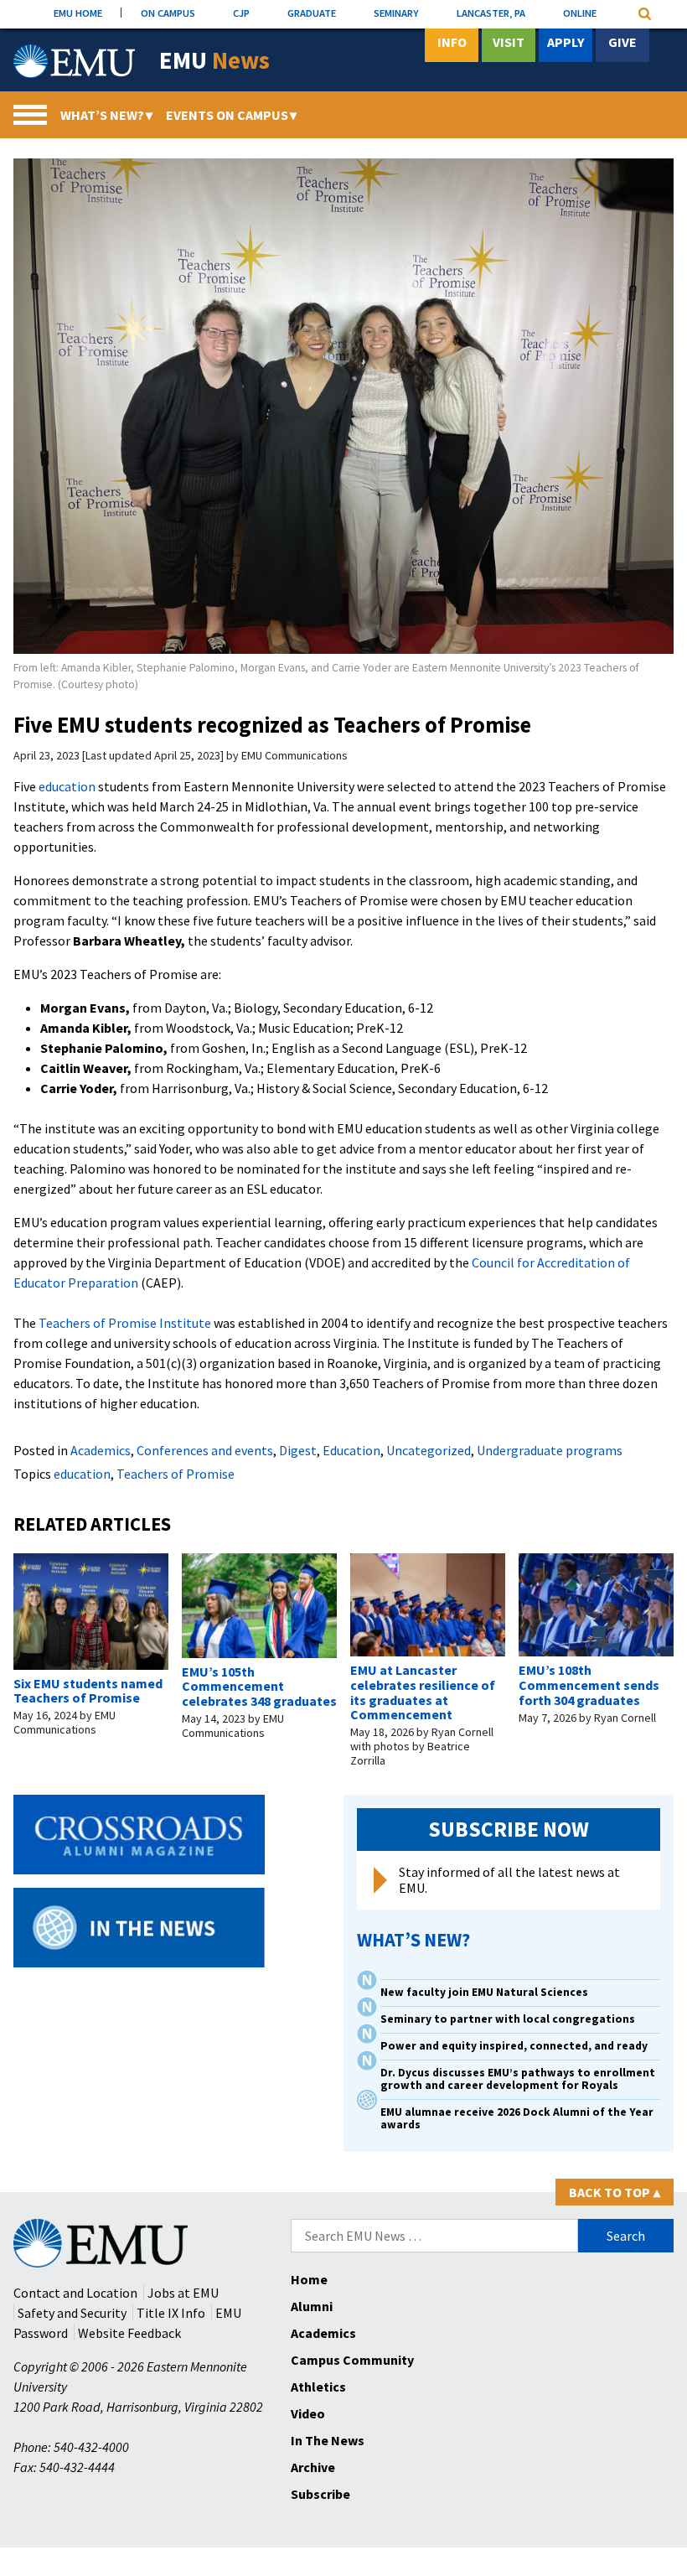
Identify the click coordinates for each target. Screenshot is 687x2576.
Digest (298, 1450)
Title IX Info (171, 2313)
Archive (313, 2467)
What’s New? (106, 115)
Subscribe (320, 2494)
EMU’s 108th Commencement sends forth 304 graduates (589, 1685)
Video (308, 2413)
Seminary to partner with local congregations (508, 2019)
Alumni (312, 2306)
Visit (509, 42)
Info (452, 42)
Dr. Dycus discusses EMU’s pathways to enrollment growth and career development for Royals (518, 2079)
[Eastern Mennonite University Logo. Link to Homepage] (74, 61)
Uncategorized (429, 1450)
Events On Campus (231, 115)
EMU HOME (78, 13)
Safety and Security (72, 2313)
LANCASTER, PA (491, 13)
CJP (241, 13)
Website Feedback (129, 2333)
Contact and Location (75, 2293)
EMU (214, 61)
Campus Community (352, 2360)
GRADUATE (312, 13)
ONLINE (580, 13)
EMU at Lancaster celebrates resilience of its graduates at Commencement (423, 1692)
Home (309, 2279)
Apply (566, 42)
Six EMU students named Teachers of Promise (88, 1691)
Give (622, 42)
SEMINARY (396, 13)
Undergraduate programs (550, 1450)
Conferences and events (205, 1450)
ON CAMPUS (168, 13)
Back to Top (615, 2192)
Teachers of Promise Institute (124, 1323)
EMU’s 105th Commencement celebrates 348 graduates (259, 1686)
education (66, 786)
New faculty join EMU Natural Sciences (486, 1992)
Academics (101, 1450)
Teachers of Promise (176, 1474)
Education (351, 1450)
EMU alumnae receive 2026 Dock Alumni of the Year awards (517, 2118)
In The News (328, 2440)
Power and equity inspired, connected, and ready (514, 2046)
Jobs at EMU (183, 2293)
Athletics (318, 2387)
